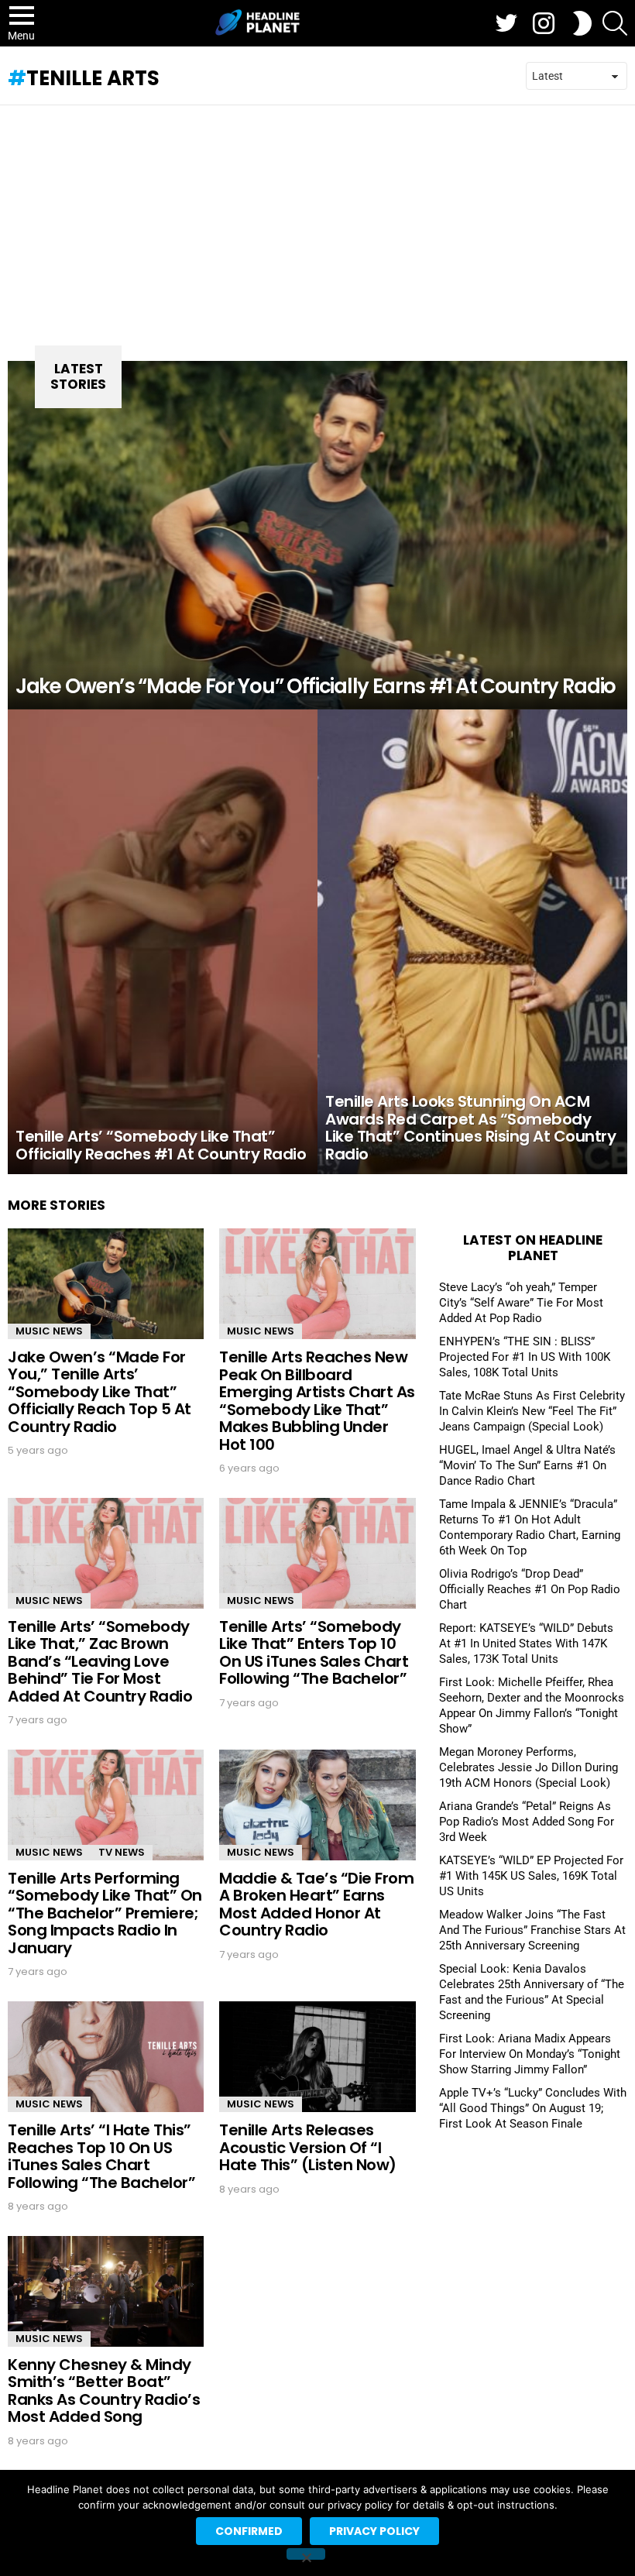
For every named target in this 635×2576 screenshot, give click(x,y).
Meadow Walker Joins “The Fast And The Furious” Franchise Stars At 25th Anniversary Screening (532, 1930)
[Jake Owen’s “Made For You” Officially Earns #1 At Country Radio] (317, 535)
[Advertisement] (317, 222)
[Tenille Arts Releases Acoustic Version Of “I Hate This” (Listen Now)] (317, 2057)
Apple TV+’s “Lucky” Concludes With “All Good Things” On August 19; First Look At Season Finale (533, 2108)
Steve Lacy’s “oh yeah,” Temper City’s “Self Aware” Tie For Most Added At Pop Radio (521, 1303)
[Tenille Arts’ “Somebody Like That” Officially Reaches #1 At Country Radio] (163, 942)
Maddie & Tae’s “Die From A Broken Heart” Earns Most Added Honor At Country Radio (316, 1905)
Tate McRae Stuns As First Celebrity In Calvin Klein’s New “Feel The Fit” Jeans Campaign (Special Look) (532, 1411)
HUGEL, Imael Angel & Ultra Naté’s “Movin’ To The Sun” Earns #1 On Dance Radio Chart (527, 1465)
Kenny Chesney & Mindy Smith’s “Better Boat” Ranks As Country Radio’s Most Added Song (104, 2391)
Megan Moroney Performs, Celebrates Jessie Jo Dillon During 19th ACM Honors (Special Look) (529, 1767)
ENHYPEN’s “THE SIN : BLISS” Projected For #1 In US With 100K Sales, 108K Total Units (525, 1357)
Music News (49, 1331)
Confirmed (249, 2531)
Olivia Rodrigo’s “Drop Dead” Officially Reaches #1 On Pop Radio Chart (530, 1589)
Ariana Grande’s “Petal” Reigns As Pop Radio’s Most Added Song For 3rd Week (527, 1822)
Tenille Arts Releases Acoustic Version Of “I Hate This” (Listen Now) (308, 2147)
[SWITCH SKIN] (582, 23)
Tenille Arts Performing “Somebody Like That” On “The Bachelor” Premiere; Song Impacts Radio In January (105, 1913)
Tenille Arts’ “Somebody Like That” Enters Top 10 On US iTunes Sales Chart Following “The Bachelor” (314, 1653)
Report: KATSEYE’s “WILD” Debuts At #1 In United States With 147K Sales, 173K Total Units (526, 1643)
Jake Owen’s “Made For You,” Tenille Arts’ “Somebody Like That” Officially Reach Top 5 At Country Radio (100, 1392)
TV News (122, 1852)
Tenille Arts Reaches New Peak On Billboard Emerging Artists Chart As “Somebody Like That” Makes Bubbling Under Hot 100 (317, 1401)
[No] (306, 2554)
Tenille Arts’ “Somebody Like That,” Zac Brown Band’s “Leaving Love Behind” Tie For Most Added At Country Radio (100, 1661)
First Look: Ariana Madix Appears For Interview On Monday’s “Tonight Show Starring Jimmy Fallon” (530, 2054)
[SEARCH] (615, 23)
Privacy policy (374, 2531)
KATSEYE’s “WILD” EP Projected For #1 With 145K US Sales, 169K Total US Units (531, 1876)
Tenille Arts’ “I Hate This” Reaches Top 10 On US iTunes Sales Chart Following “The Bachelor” (101, 2156)
